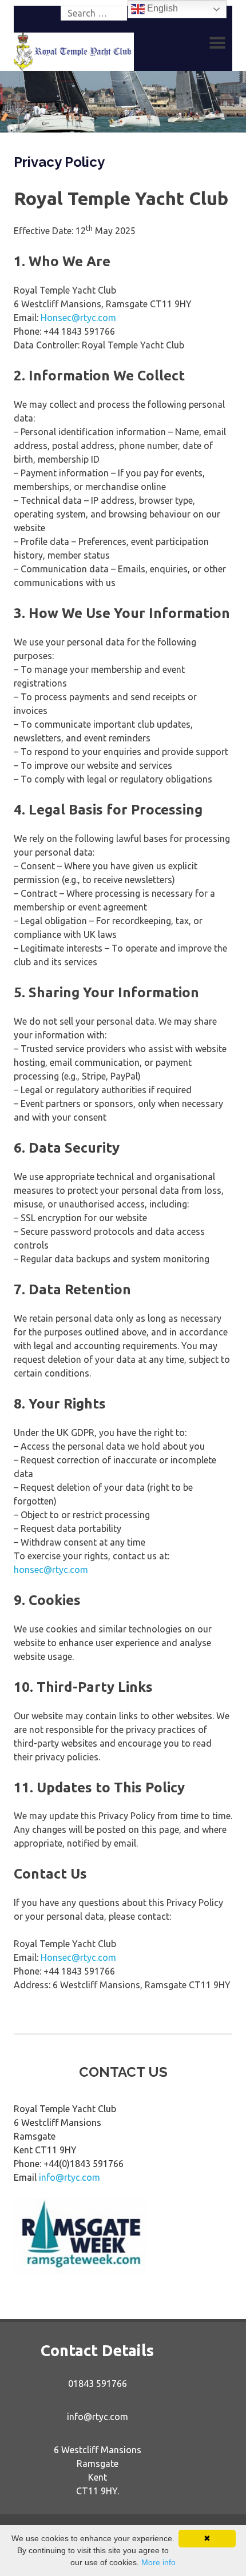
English (161, 8)
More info (158, 2562)
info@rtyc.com (70, 2177)
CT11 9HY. (98, 2491)
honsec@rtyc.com (51, 1570)
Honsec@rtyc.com (78, 318)
